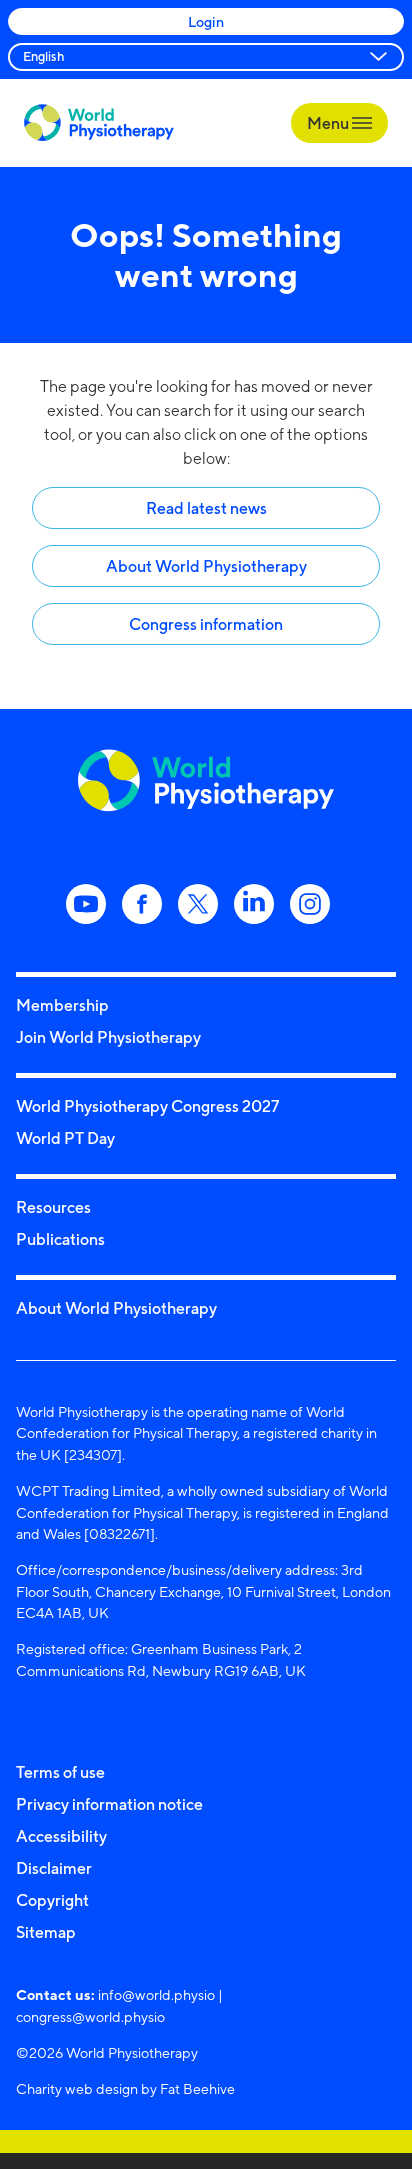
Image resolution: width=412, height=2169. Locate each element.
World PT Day (65, 1138)
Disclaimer (54, 1868)
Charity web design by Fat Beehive (125, 2088)
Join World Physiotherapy (108, 1037)
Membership (62, 1005)
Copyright (52, 1900)
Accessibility (61, 1836)
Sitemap (46, 1932)
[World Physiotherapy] (99, 122)
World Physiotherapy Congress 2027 (147, 1106)
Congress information (206, 624)
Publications (60, 1239)
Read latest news (206, 508)
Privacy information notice (109, 1804)
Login (206, 21)
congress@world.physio (90, 2016)
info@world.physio (156, 1994)
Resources (53, 1207)
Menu (329, 123)
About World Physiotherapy (206, 566)
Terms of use (60, 1772)
